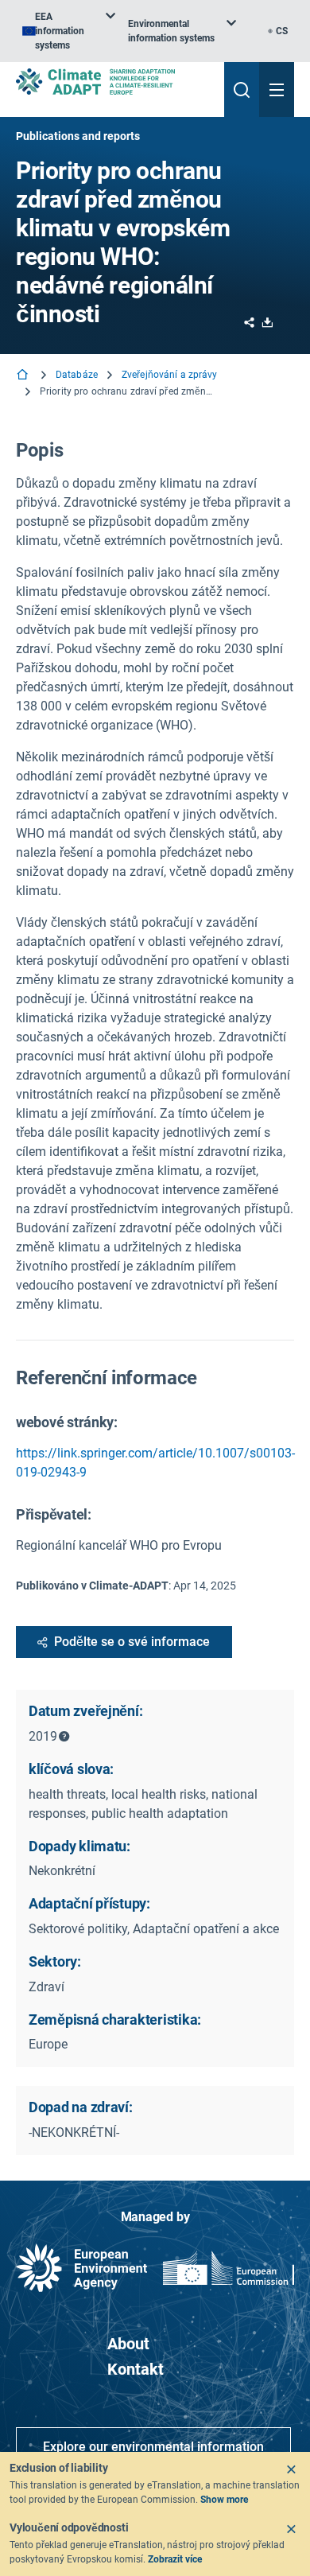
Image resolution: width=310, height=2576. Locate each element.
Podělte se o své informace (132, 1642)
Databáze (77, 375)
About (128, 2344)
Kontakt (136, 2369)
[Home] (24, 376)
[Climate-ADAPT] (114, 82)
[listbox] (69, 31)
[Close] (291, 2469)
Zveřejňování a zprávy (170, 375)
